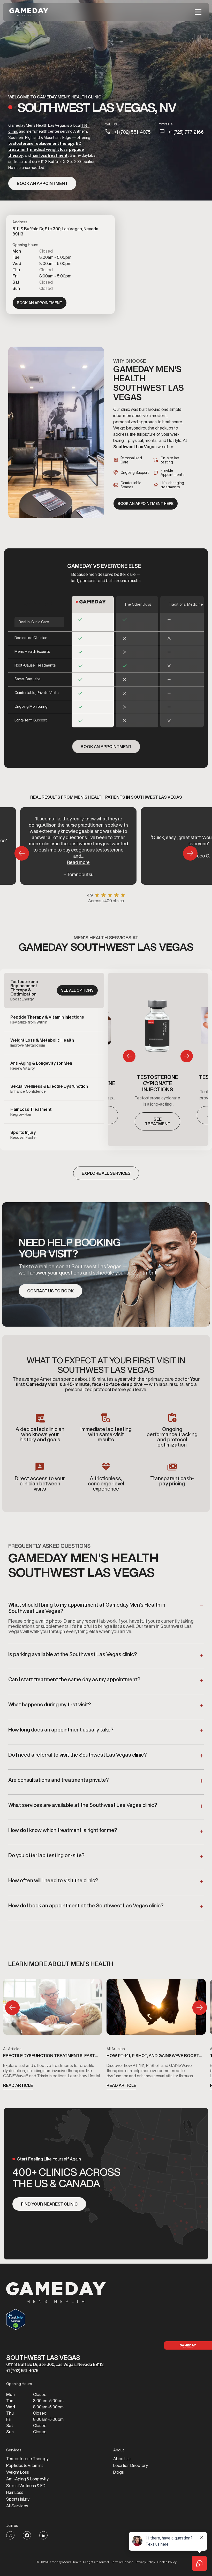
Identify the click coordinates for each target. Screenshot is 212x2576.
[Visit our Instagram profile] (10, 2535)
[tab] (54, 990)
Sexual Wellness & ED (26, 2486)
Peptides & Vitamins (25, 2465)
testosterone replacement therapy (41, 143)
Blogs (119, 2472)
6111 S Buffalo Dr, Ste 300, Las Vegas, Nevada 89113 (55, 2364)
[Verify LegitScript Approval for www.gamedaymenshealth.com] (56, 2319)
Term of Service (122, 2562)
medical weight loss (49, 149)
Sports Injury (18, 2499)
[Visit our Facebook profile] (27, 2535)
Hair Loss (15, 2492)
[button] (198, 12)
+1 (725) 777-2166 (186, 132)
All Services (17, 2506)
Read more (78, 862)
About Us (122, 2459)
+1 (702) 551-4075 (132, 132)
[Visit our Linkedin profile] (43, 2535)
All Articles (12, 2049)
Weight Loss (18, 2472)
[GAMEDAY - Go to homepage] (56, 2293)
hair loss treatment (50, 155)
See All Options (77, 990)
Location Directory (131, 2465)
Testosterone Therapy (27, 2459)
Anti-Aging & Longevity (27, 2479)
